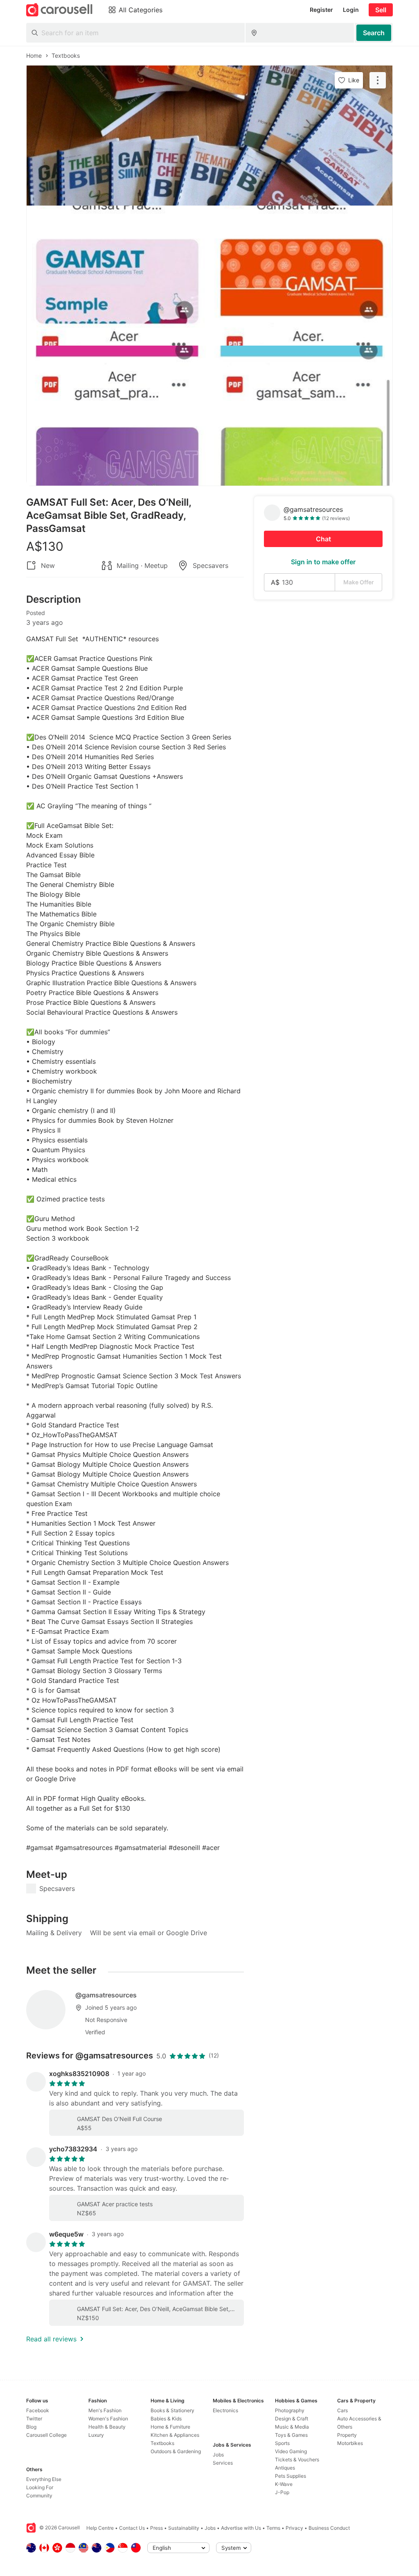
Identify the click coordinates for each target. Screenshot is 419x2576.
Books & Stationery (172, 2410)
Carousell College (46, 2435)
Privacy (294, 2528)
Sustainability (184, 2528)
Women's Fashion (108, 2419)
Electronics (225, 2410)
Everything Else (44, 2479)
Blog (31, 2427)
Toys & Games (291, 2435)
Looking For (40, 2487)
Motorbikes (350, 2443)
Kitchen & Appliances (175, 2435)
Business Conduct (329, 2528)
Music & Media (292, 2427)
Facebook (38, 2410)
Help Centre (100, 2528)
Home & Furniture (170, 2427)
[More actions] (378, 80)
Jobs (218, 2455)
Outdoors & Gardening (176, 2451)
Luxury (96, 2435)
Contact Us (132, 2528)
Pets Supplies (291, 2476)
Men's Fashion (105, 2410)
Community (39, 2496)
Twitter (34, 2419)
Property (347, 2435)
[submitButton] (374, 33)
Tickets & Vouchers (297, 2460)
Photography (290, 2410)
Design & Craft (292, 2419)
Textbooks (162, 2443)
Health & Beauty (107, 2427)
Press (157, 2528)
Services (223, 2463)
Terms (273, 2528)
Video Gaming (291, 2451)
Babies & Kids (166, 2419)
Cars (342, 2410)
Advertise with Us (241, 2528)
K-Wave (284, 2484)
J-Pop (282, 2492)
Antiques (285, 2468)
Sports (282, 2443)
